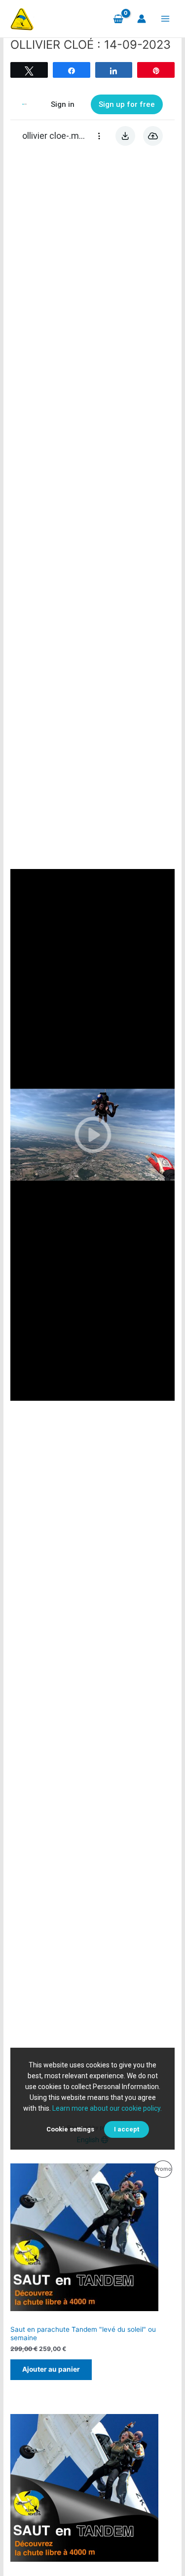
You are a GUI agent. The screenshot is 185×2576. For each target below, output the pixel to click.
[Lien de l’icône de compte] (142, 19)
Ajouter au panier (51, 2369)
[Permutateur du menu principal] (166, 19)
